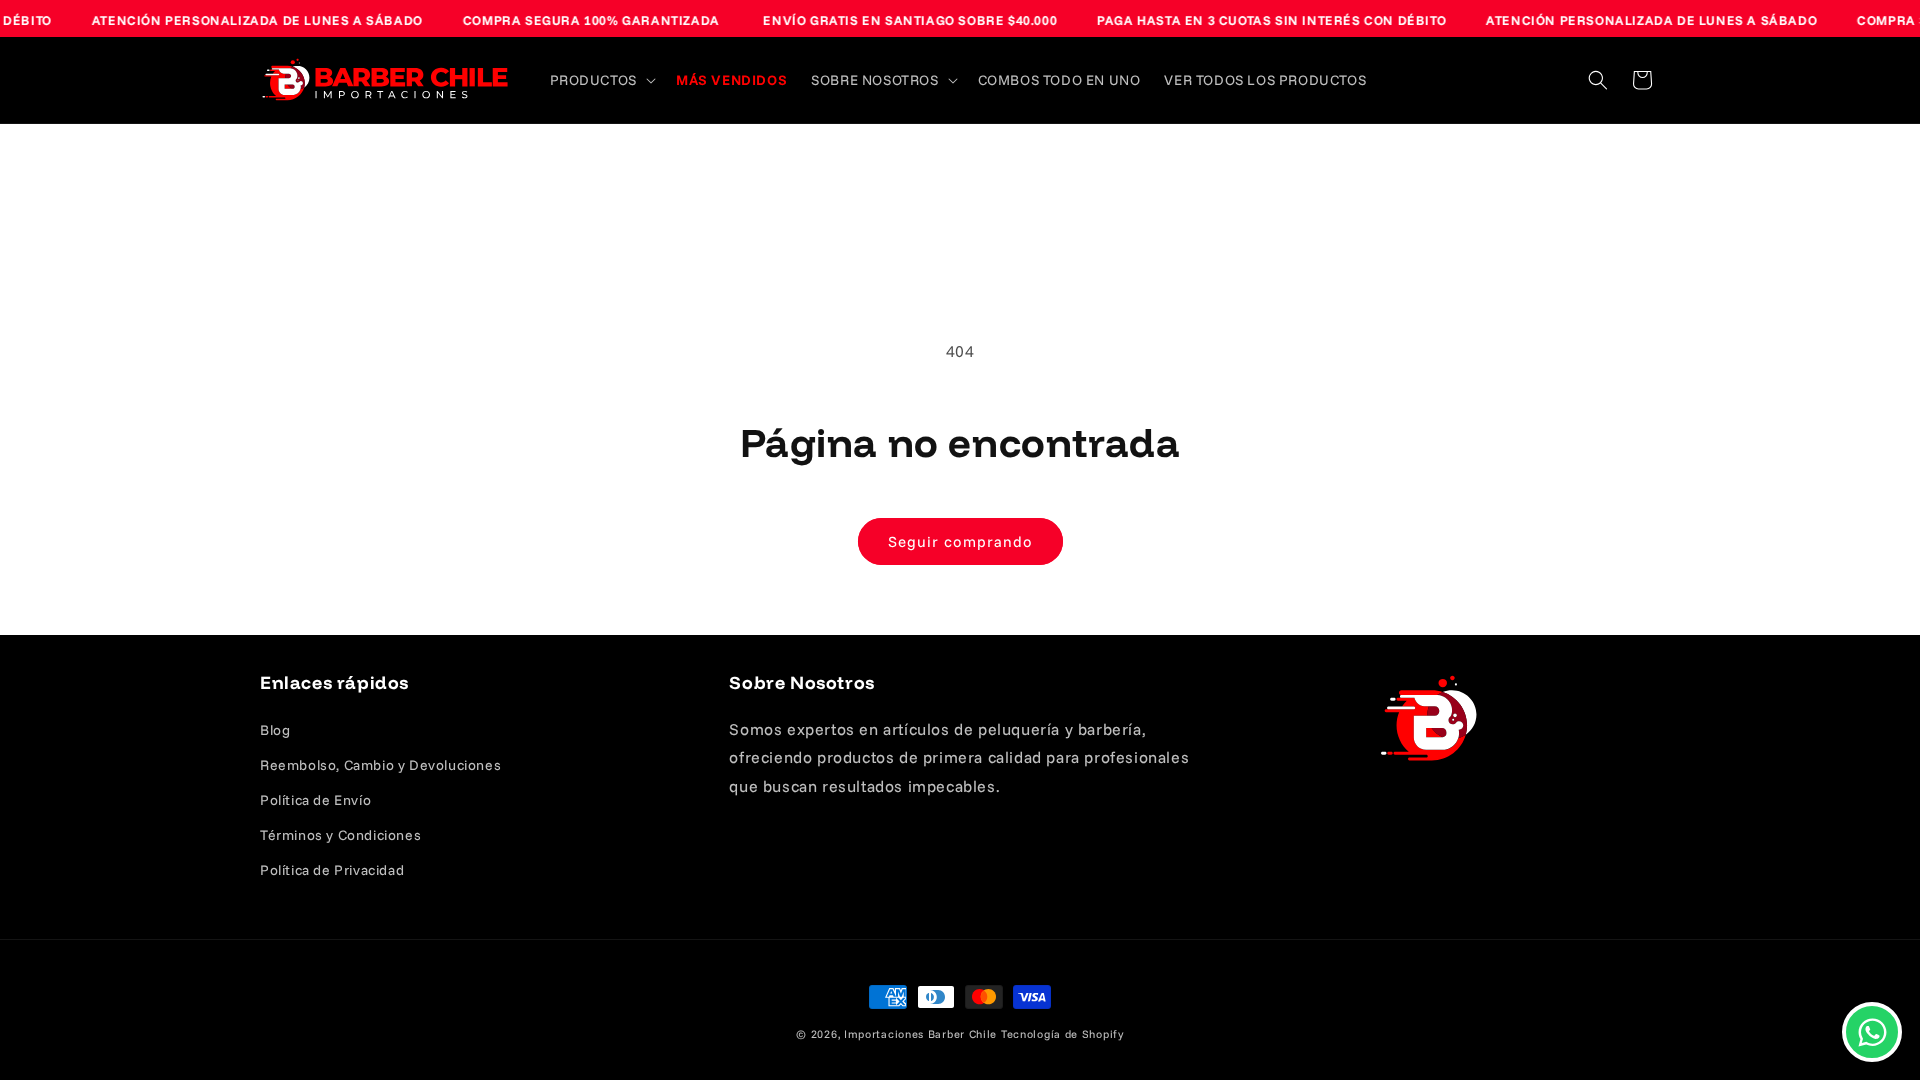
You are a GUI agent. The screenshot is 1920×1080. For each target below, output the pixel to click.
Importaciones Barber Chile (920, 1034)
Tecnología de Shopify (1062, 1034)
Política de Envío (315, 800)
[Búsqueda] (1598, 80)
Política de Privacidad (332, 870)
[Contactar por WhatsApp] (1872, 1032)
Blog (275, 730)
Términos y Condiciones (340, 835)
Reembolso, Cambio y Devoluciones (380, 765)
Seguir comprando (960, 541)
